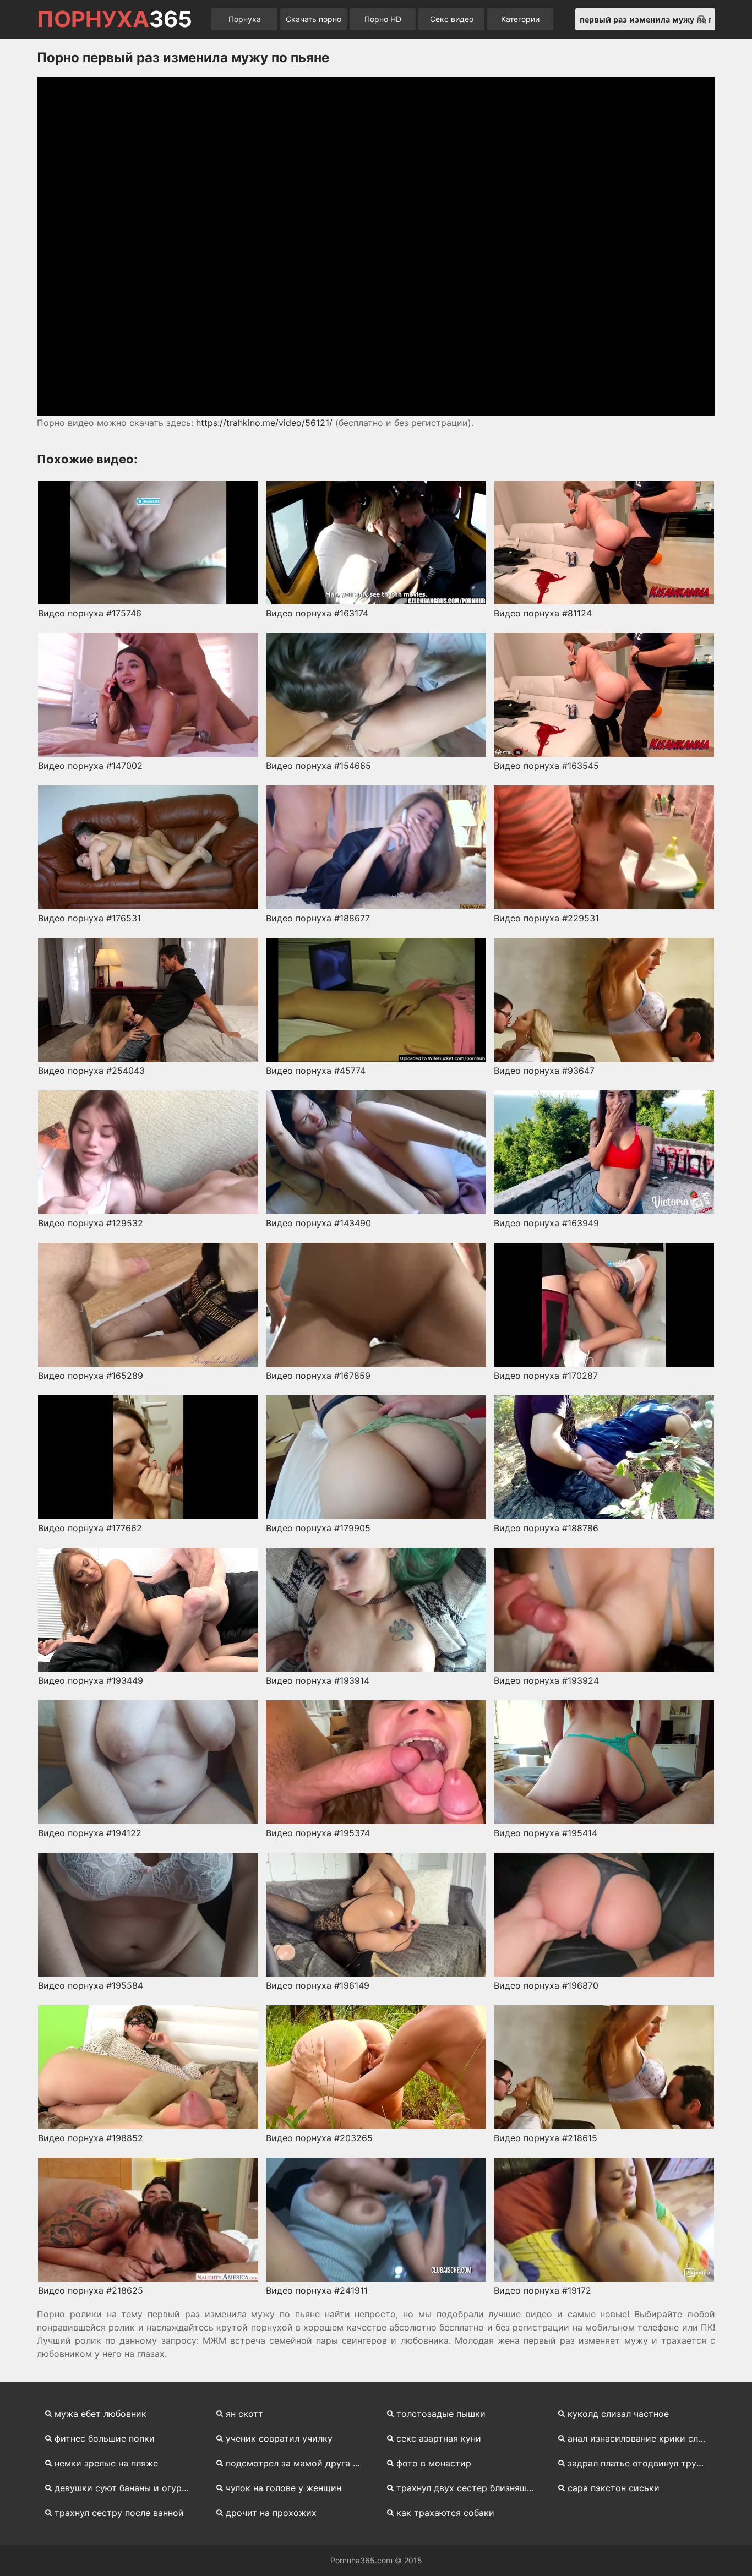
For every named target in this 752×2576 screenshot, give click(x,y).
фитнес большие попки (105, 2438)
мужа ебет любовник (100, 2414)
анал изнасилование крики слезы (641, 2438)
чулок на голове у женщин (284, 2488)
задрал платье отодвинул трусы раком (642, 2463)
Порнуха (245, 19)
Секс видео (452, 19)
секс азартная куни (439, 2438)
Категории (520, 19)
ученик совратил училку (279, 2438)
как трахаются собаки (445, 2513)
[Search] (702, 19)
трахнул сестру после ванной (119, 2513)
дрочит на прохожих (271, 2513)
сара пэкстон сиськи (614, 2488)
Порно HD (383, 19)
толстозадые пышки (441, 2414)
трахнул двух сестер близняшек (467, 2488)
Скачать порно (314, 19)
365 (115, 19)
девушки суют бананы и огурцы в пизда (129, 2488)
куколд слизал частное (618, 2414)
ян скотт (244, 2414)
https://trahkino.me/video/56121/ (264, 423)
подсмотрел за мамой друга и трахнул (300, 2463)
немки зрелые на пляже (106, 2463)
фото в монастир (434, 2463)
